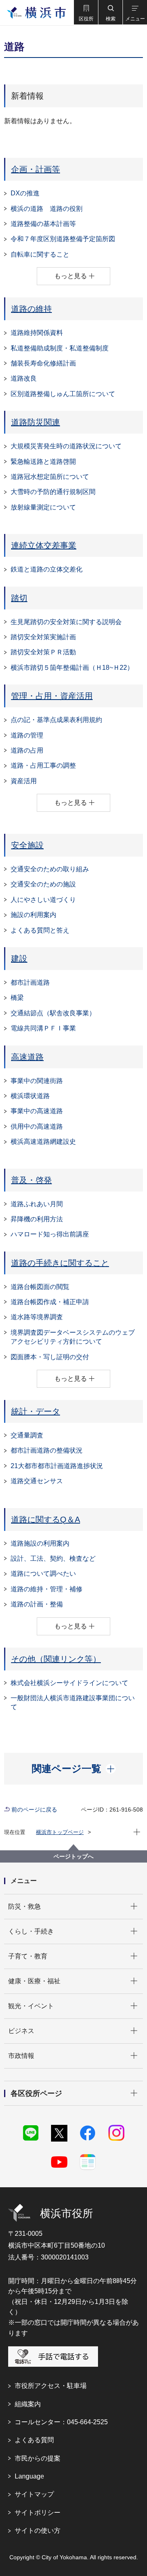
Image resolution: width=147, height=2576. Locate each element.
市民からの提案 (38, 2458)
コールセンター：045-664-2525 (61, 2422)
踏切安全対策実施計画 (43, 637)
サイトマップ (34, 2494)
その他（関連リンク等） (56, 1659)
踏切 (19, 598)
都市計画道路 (30, 982)
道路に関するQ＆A (46, 1519)
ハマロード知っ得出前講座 (50, 1234)
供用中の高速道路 (37, 1126)
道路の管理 (27, 735)
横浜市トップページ (60, 1832)
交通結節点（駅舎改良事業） (53, 1013)
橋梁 (17, 998)
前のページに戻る (34, 1810)
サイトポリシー (38, 2513)
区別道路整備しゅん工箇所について (63, 394)
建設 (19, 959)
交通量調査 (27, 1435)
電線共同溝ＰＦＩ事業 (43, 1028)
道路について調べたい (43, 1574)
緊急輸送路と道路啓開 (43, 462)
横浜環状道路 (30, 1096)
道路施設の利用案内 (40, 1543)
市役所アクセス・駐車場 (51, 2386)
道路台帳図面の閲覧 (40, 1287)
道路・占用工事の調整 (43, 765)
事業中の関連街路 (37, 1081)
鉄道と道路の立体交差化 (47, 569)
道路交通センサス (37, 1481)
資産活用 (24, 781)
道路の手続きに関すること (60, 1263)
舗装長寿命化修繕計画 (43, 363)
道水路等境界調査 (37, 1317)
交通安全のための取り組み (50, 869)
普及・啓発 (31, 1180)
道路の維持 (31, 309)
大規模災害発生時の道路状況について (66, 446)
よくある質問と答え (40, 930)
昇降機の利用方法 (37, 1219)
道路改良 (24, 378)
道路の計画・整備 (37, 1604)
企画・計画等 (36, 169)
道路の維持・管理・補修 (47, 1589)
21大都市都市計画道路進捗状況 (57, 1466)
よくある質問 (34, 2440)
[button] (86, 12)
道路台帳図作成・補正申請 (50, 1302)
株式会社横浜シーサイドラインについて (69, 1683)
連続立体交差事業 (44, 545)
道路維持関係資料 (37, 333)
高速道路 (27, 1057)
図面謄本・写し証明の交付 (50, 1357)
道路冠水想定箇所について (50, 477)
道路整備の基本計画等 (43, 224)
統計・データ (36, 1411)
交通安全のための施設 (43, 884)
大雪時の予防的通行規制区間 (53, 492)
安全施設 (27, 845)
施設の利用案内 (33, 915)
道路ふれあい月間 (37, 1204)
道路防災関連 (36, 422)
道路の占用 (27, 750)
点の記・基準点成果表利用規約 (56, 720)
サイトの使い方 (38, 2531)
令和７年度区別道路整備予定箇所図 (63, 239)
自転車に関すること (40, 254)
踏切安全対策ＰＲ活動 (43, 652)
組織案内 (28, 2404)
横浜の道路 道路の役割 (47, 209)
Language (29, 2476)
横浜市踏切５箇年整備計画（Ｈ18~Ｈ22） (72, 668)
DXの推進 (25, 193)
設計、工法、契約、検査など (53, 1558)
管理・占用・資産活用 (52, 696)
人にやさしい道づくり (43, 900)
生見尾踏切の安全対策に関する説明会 (66, 622)
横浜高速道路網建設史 (43, 1142)
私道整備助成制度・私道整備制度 (60, 348)
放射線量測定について (43, 507)
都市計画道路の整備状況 (47, 1450)
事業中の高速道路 (37, 1111)
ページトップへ (73, 1856)
